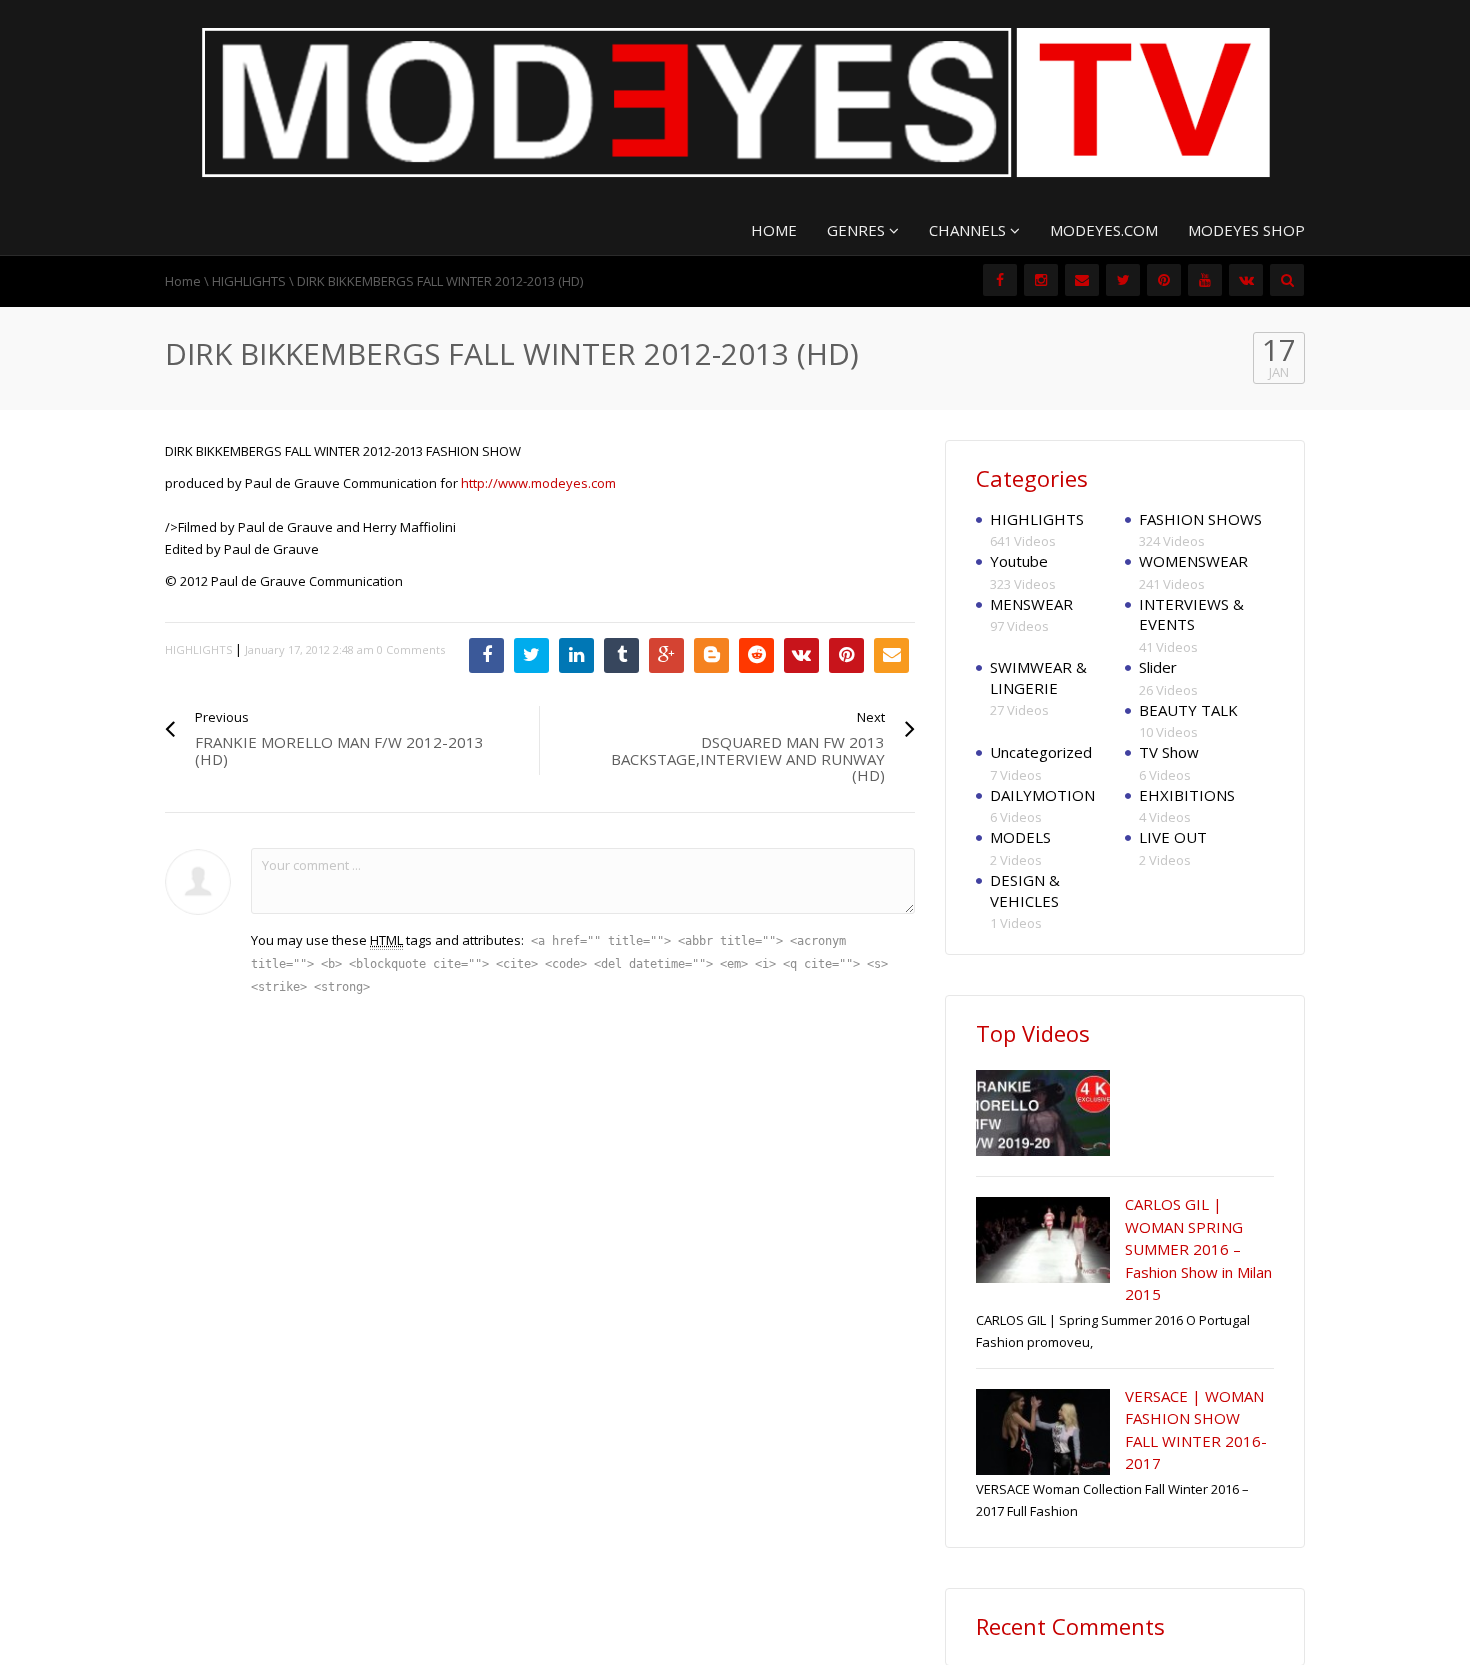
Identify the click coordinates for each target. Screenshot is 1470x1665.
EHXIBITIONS (1187, 795)
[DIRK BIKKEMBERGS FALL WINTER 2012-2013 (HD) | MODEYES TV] (735, 101)
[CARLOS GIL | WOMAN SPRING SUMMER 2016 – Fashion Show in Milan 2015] (1043, 1240)
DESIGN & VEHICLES (1025, 890)
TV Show (1169, 752)
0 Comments (411, 649)
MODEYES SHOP (1246, 230)
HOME (774, 230)
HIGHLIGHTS (249, 281)
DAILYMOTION (1042, 795)
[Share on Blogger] (711, 655)
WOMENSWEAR (1193, 561)
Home (183, 281)
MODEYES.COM (1104, 230)
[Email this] (891, 655)
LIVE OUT (1173, 837)
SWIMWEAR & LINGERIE (1038, 677)
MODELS (1020, 837)
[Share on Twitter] (531, 655)
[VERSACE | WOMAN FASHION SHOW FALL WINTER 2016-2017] (1043, 1432)
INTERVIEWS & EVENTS (1191, 614)
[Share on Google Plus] (666, 655)
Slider (1158, 667)
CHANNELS (969, 230)
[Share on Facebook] (486, 655)
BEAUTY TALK (1188, 710)
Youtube (1019, 561)
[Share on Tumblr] (621, 655)
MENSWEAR (1031, 604)
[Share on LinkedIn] (576, 655)
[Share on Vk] (801, 655)
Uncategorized (1041, 752)
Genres (858, 230)
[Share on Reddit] (756, 655)
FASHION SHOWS (1200, 519)
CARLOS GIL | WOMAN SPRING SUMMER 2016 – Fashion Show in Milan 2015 (1198, 1249)
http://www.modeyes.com (538, 483)
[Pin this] (846, 655)
